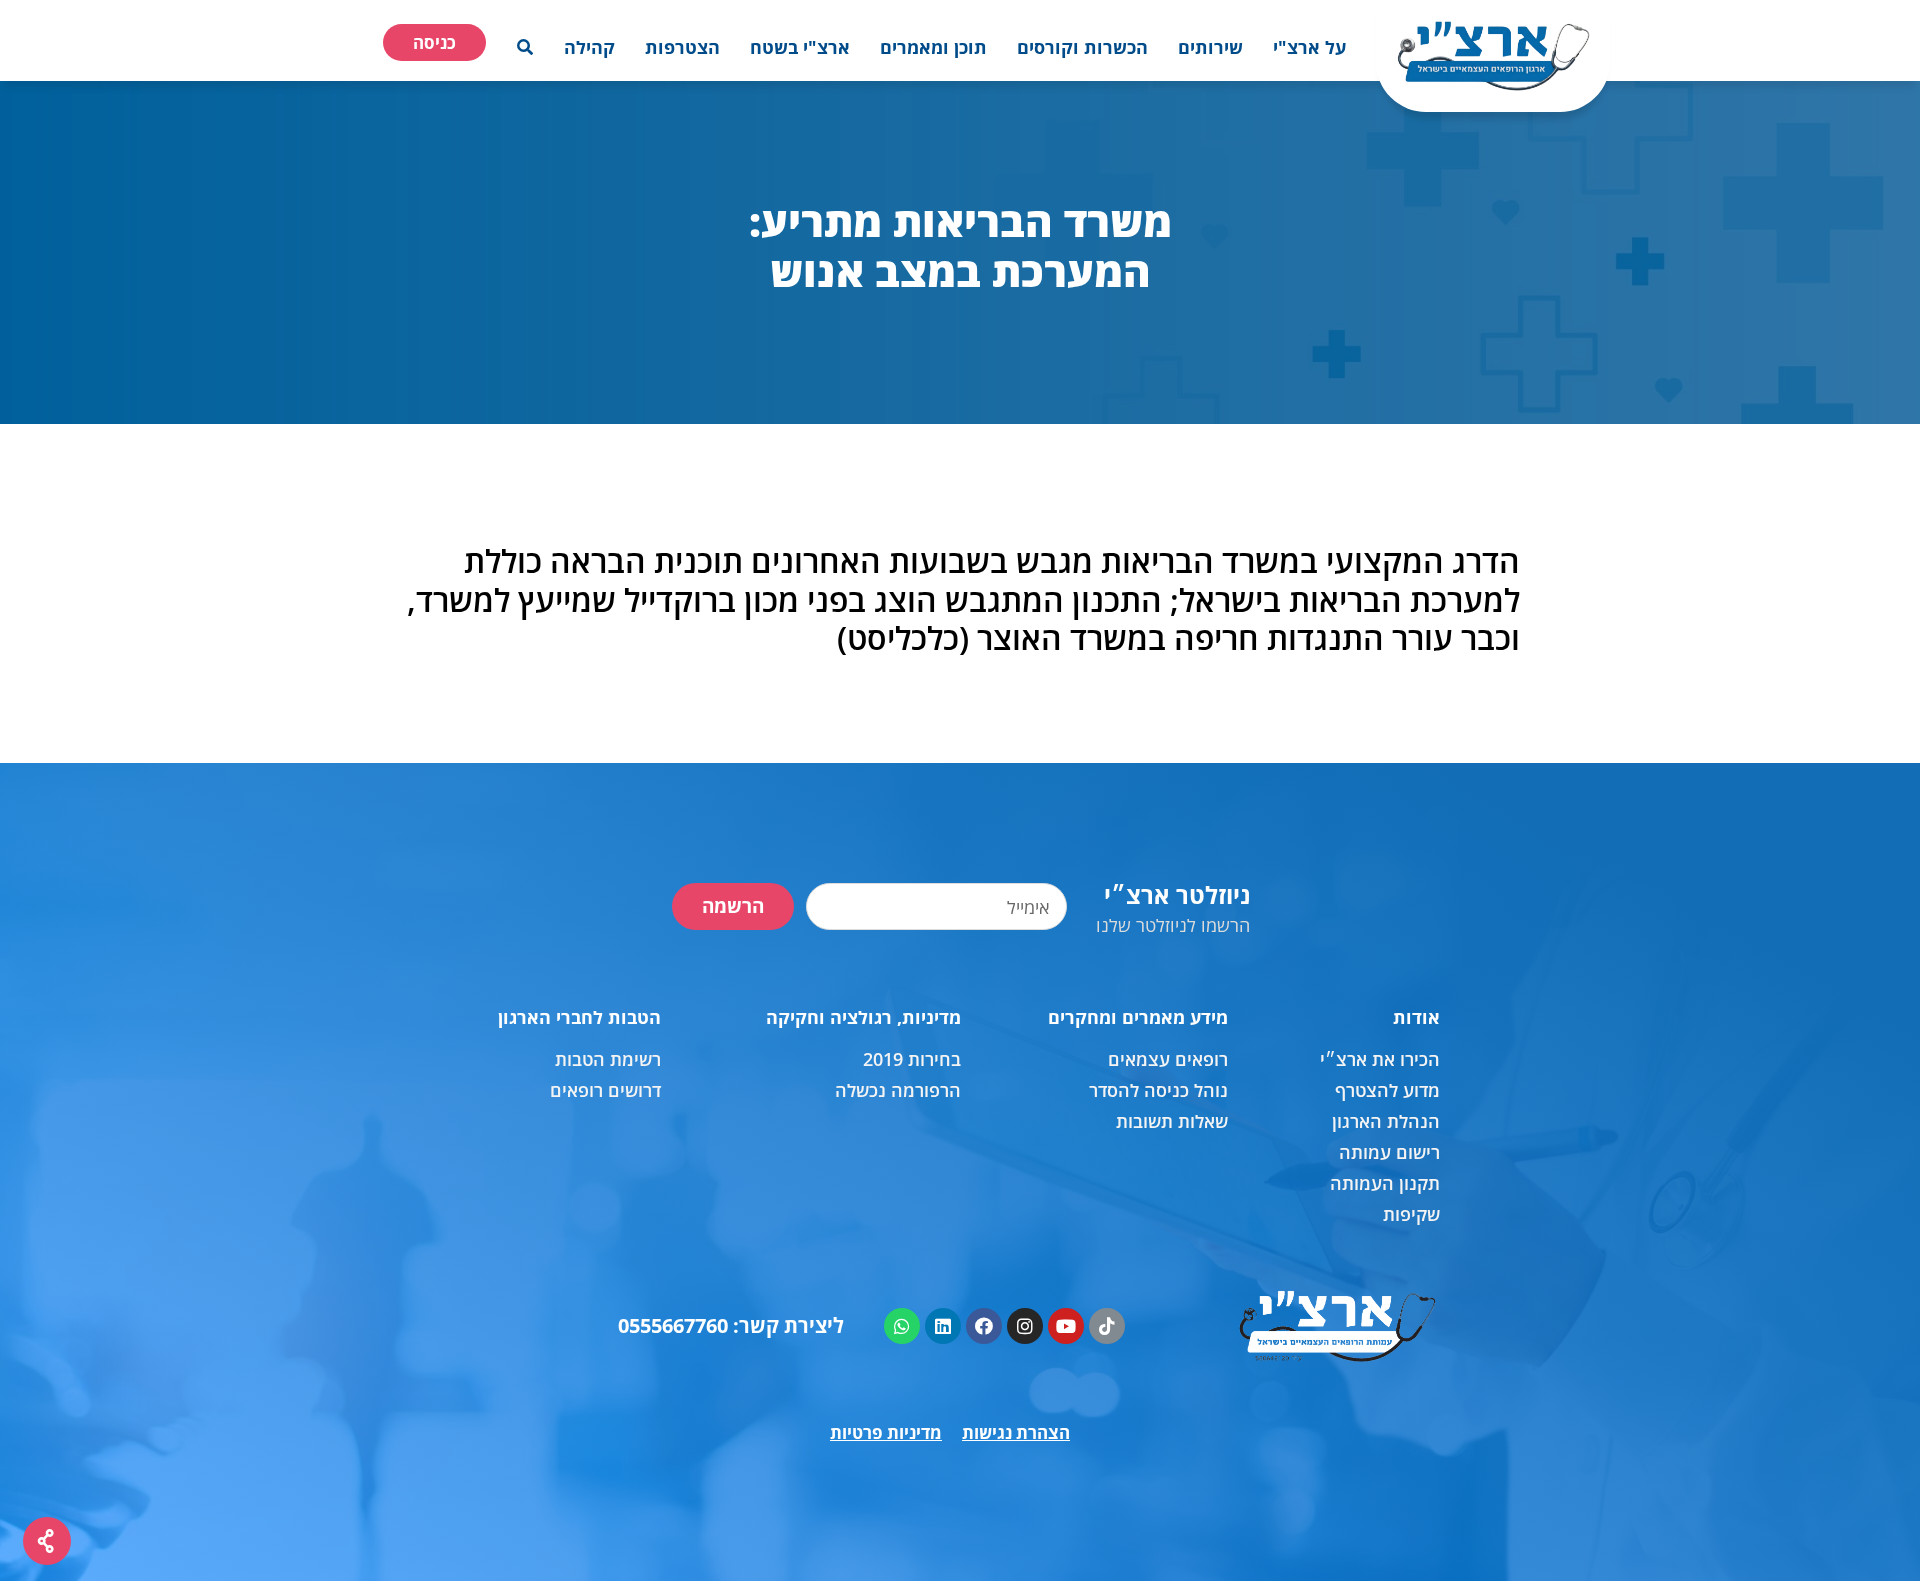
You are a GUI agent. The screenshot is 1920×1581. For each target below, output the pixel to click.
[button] (1309, 47)
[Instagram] (1025, 1326)
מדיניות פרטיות (886, 1432)
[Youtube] (1066, 1326)
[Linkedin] (943, 1326)
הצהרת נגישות (1016, 1432)
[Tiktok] (1107, 1326)
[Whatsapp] (902, 1326)
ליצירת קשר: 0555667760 (731, 1325)
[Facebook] (984, 1326)
